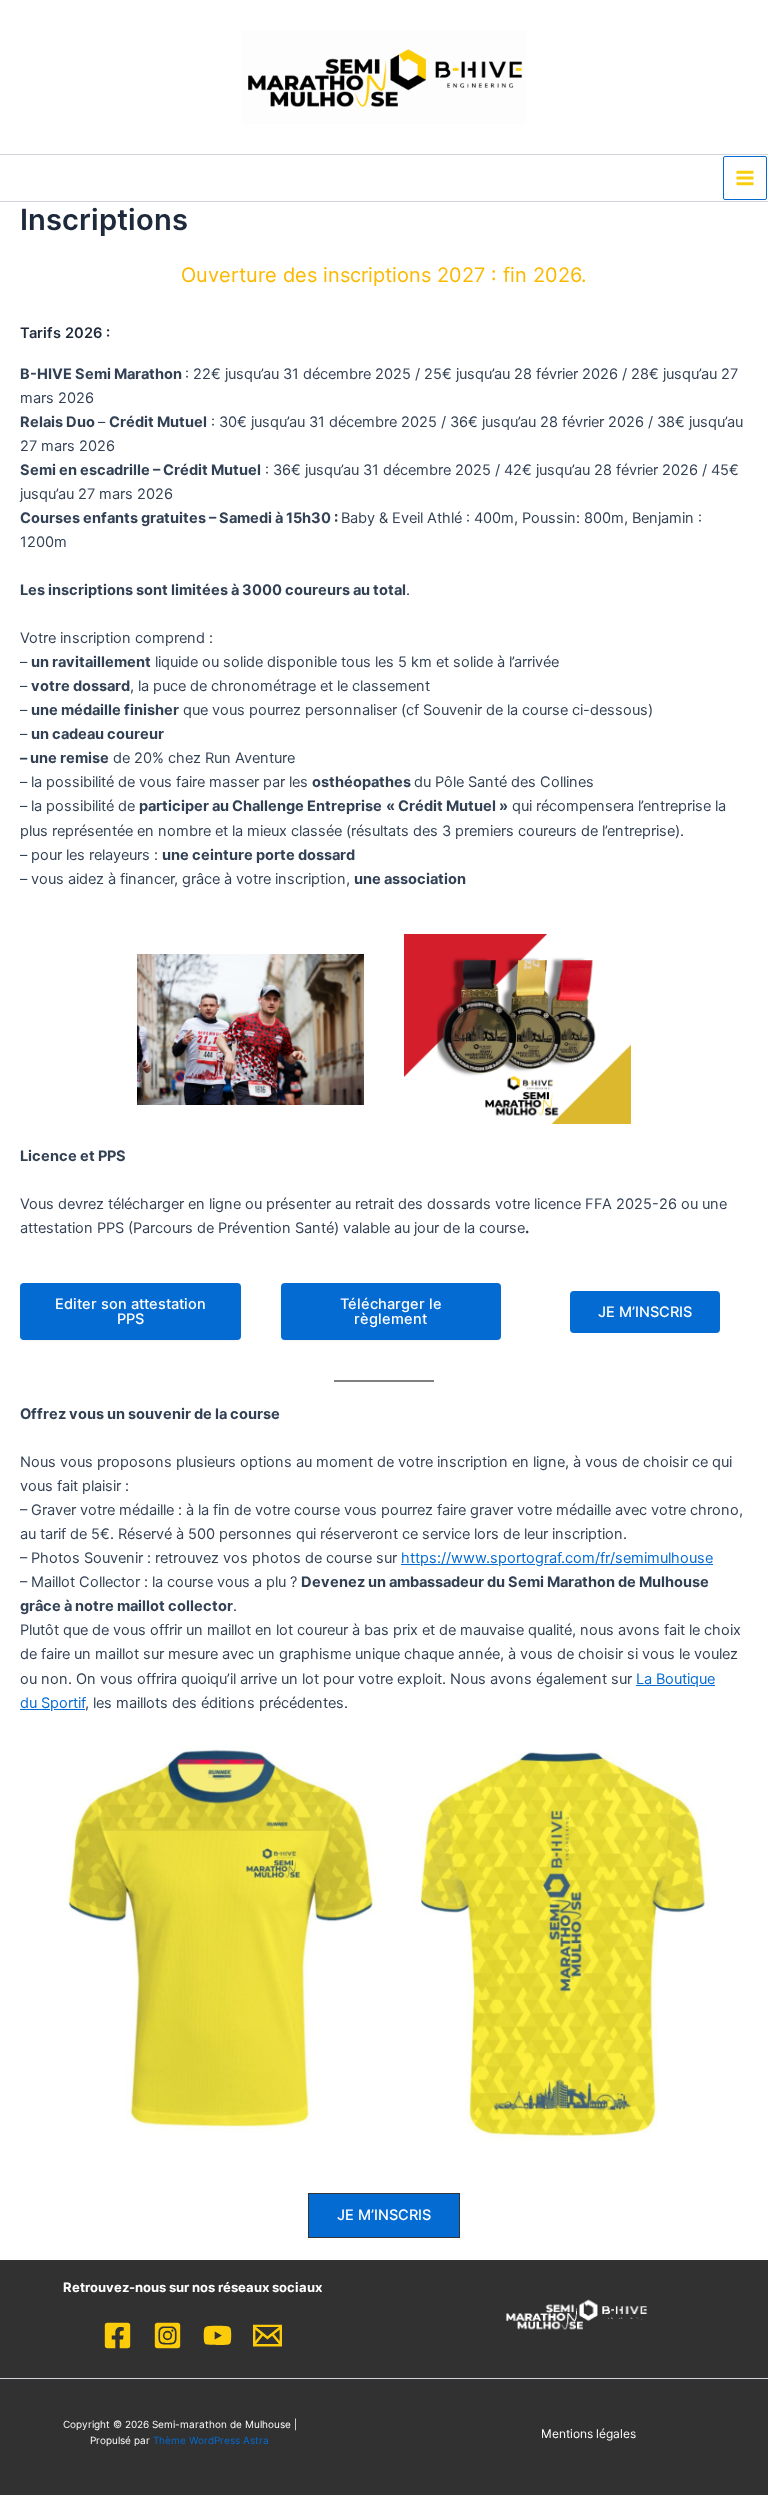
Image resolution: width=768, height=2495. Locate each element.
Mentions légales (588, 2433)
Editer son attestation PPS (130, 1311)
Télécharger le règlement (391, 1311)
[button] (645, 1312)
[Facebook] (117, 2335)
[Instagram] (167, 2335)
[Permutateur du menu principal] (745, 178)
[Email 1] (267, 2335)
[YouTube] (217, 2335)
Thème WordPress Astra (211, 2440)
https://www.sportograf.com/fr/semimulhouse (557, 1558)
